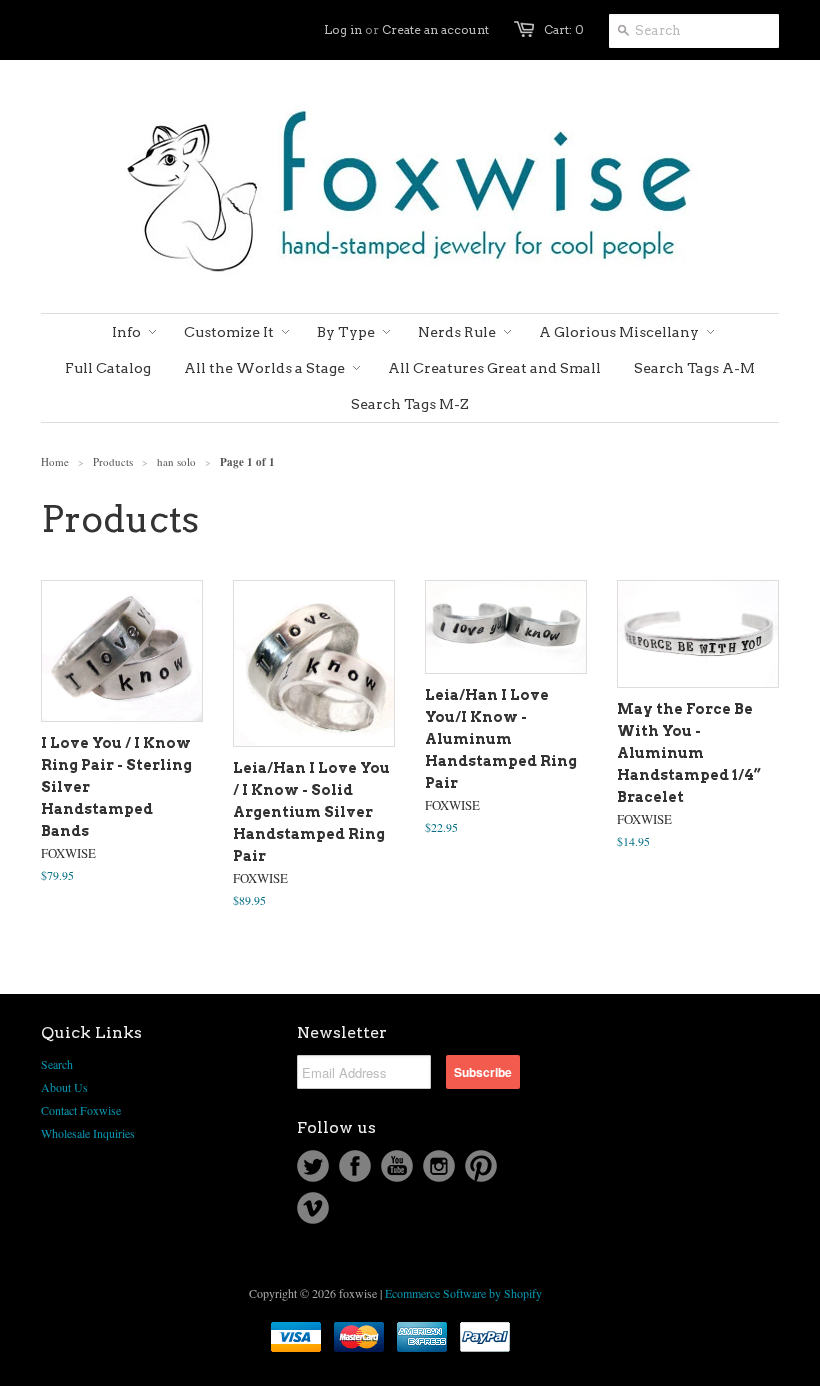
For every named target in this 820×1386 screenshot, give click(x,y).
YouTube (397, 1166)
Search (57, 1064)
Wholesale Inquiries (88, 1133)
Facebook (355, 1166)
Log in (343, 29)
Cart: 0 (564, 29)
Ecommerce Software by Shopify (463, 1293)
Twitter (313, 1166)
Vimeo (313, 1208)
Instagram (439, 1166)
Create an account (435, 29)
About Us (64, 1087)
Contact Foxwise (81, 1110)
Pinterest (481, 1166)
